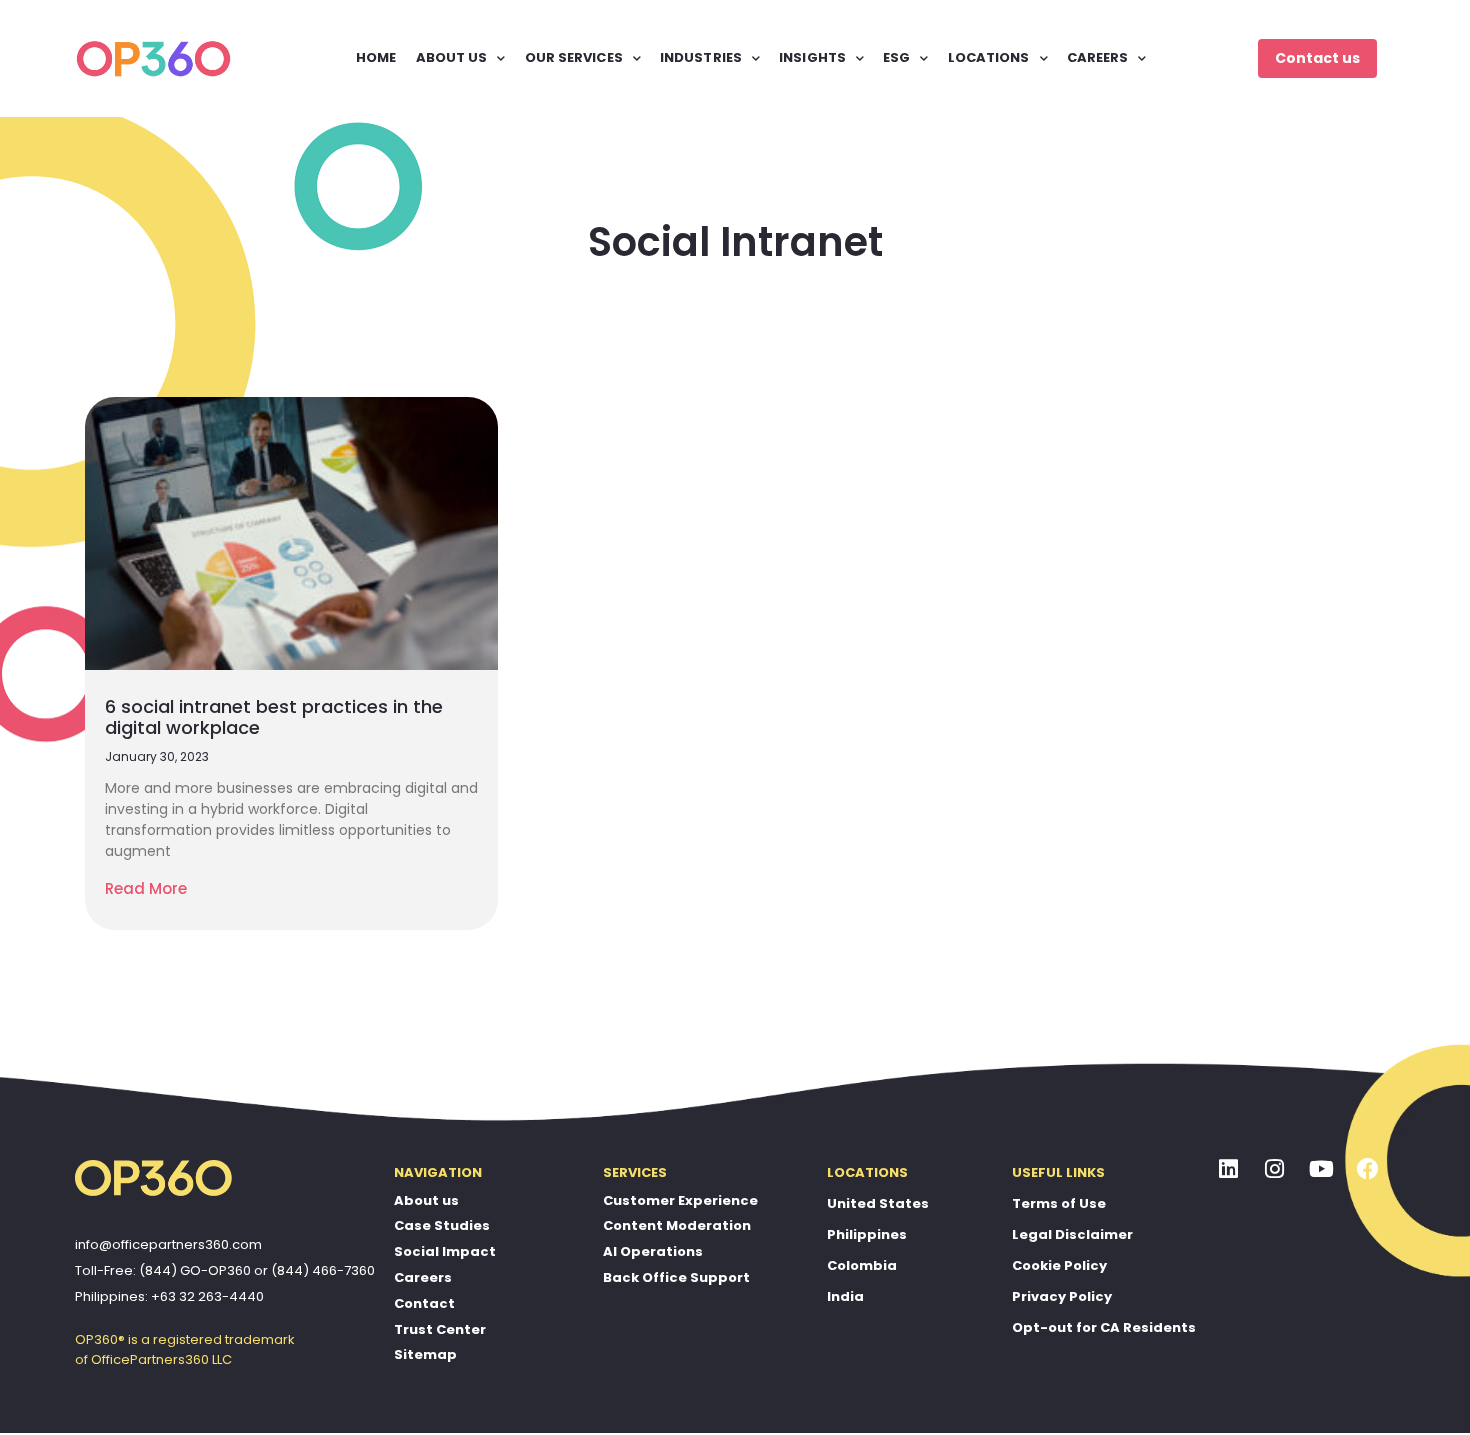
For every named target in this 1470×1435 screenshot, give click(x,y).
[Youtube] (1322, 1170)
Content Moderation (677, 1225)
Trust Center (440, 1329)
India (845, 1296)
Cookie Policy (1059, 1265)
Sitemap (425, 1354)
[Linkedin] (1229, 1170)
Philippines (867, 1234)
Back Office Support (676, 1277)
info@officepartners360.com (168, 1244)
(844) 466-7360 (323, 1270)
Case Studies (442, 1225)
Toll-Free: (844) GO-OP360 (163, 1270)
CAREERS (1098, 57)
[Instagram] (1275, 1170)
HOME (376, 57)
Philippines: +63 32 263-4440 (169, 1296)
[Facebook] (1368, 1170)
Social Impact (445, 1251)
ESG (896, 57)
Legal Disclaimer (1072, 1234)
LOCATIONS (989, 57)
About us (426, 1200)
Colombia (862, 1265)
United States (878, 1203)
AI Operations (653, 1251)
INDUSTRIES (701, 57)
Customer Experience (680, 1200)
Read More (146, 888)
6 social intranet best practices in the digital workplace (274, 717)
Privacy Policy (1062, 1296)
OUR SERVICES (574, 57)
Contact (424, 1303)
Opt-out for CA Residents (1104, 1327)
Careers (423, 1277)
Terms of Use (1059, 1203)
